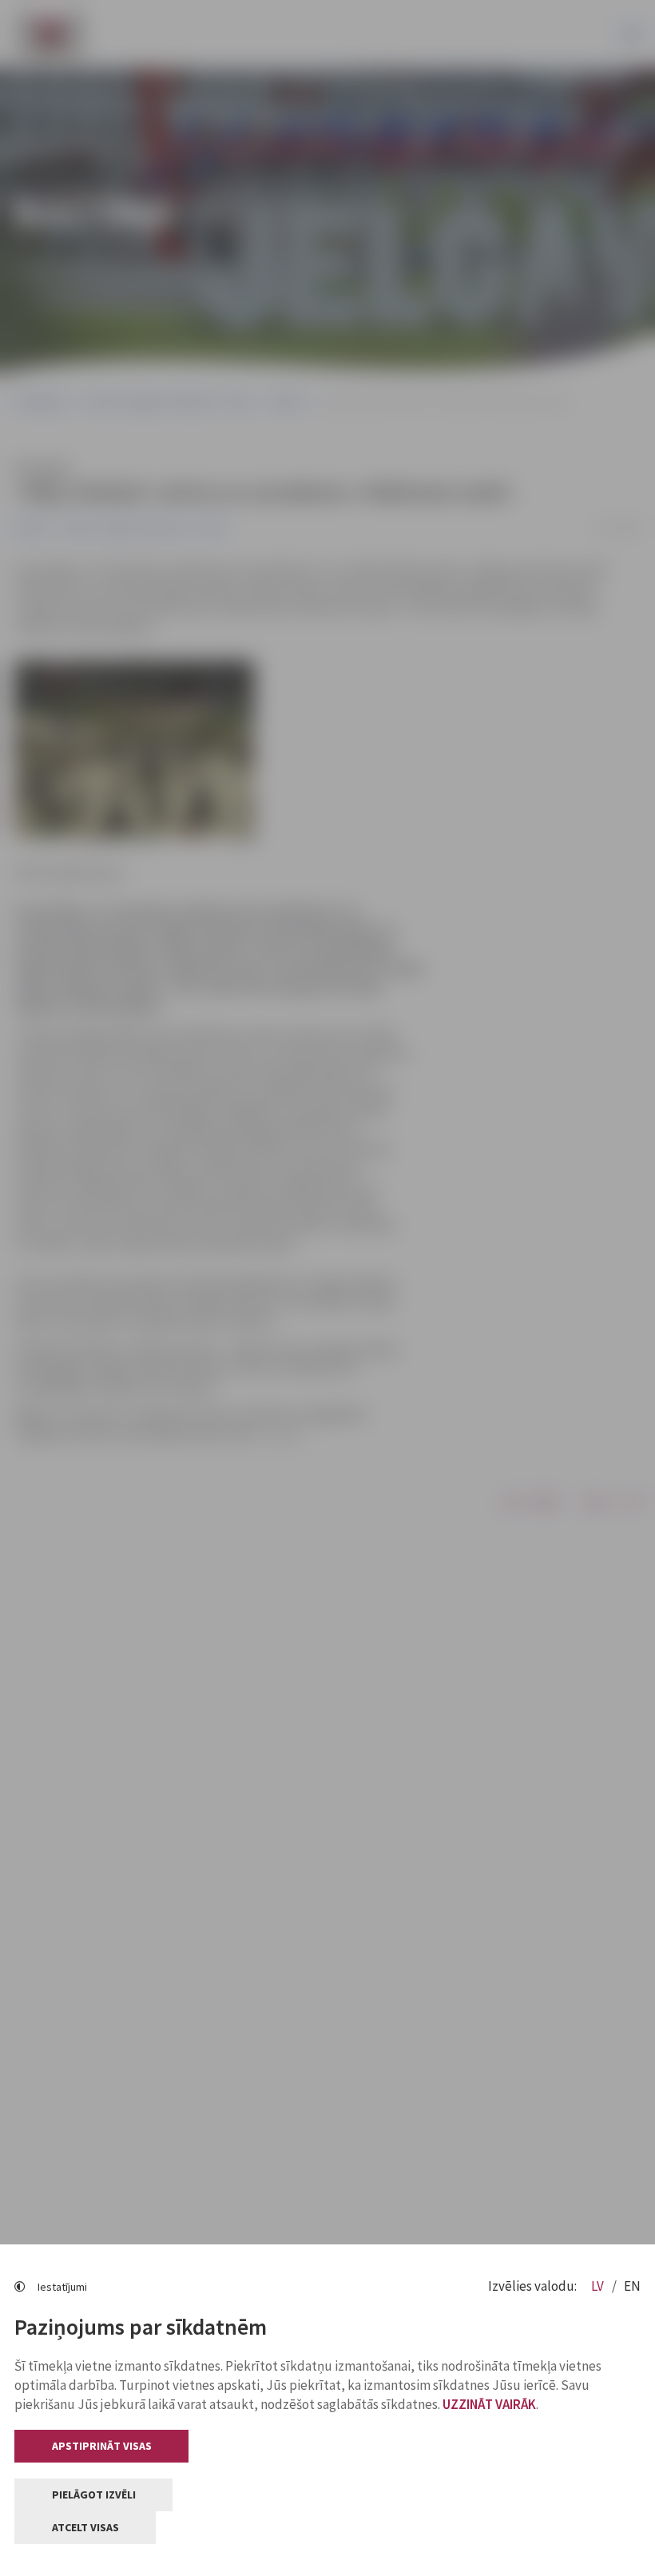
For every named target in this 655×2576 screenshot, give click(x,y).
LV (599, 2286)
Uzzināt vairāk (489, 2404)
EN (632, 2286)
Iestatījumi (62, 2287)
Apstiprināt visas (102, 2446)
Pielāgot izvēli (94, 2495)
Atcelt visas (85, 2527)
